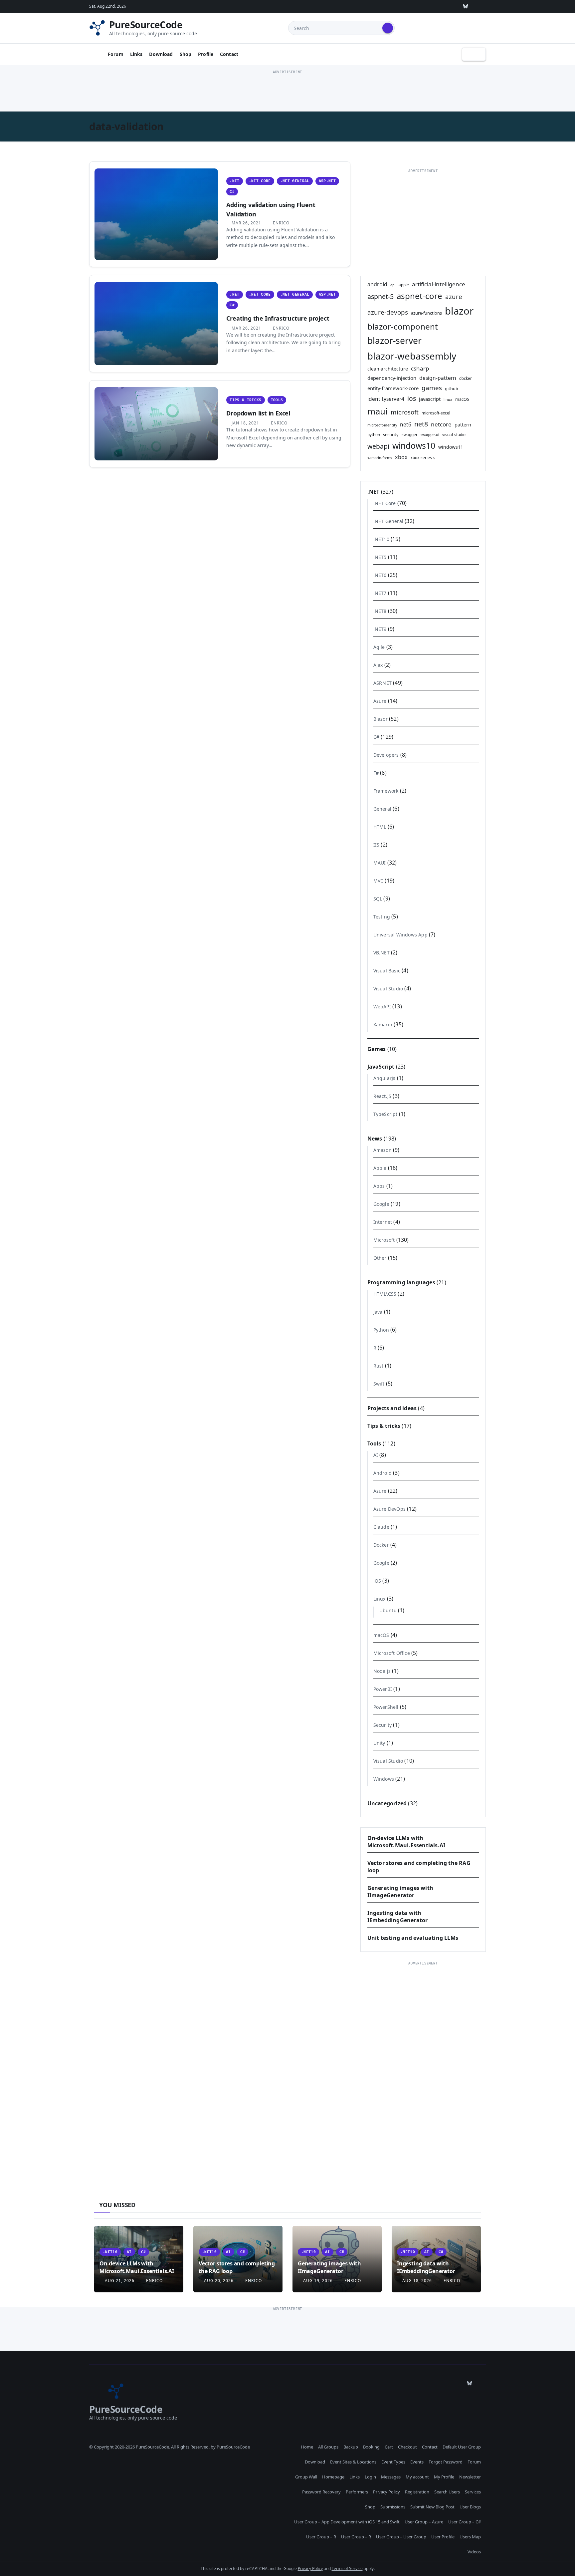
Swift (379, 1384)
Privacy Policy (386, 2492)
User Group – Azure (424, 2522)
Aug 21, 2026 (120, 2281)
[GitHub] (389, 6)
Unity (379, 1743)
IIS (377, 845)
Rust (379, 1366)
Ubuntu (388, 1610)
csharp (420, 368)
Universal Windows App (400, 935)
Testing (382, 917)
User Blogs (470, 2507)
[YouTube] (450, 6)
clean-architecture (388, 369)
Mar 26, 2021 (246, 223)
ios (412, 398)
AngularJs (384, 1078)
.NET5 (380, 557)
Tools (277, 400)
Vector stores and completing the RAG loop (237, 2267)
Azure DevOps (389, 1509)
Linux (380, 1599)
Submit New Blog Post (432, 2507)
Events (417, 2462)
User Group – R (321, 2537)
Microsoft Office (392, 1653)
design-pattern (438, 378)
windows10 (414, 446)
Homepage (333, 2477)
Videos (474, 2552)
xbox (401, 457)
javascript (430, 399)
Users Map (470, 2537)
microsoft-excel (436, 413)
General (382, 809)
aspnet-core (419, 296)
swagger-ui (430, 435)
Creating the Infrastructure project (278, 318)
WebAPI (382, 1007)
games (432, 388)
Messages (391, 2477)
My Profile (444, 2477)
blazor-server (394, 341)
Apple (380, 1168)
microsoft (405, 412)
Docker (381, 1545)
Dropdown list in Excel (258, 413)
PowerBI (383, 1689)
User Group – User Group (401, 2537)
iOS (377, 1581)
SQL (378, 899)
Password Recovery (321, 2492)
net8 (421, 424)
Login (370, 2477)
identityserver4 (386, 399)
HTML (380, 827)
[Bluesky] (466, 6)
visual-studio (454, 434)
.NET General (295, 181)
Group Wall (306, 2477)
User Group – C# (465, 2522)
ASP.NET (327, 181)
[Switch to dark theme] (474, 54)
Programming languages (401, 1282)
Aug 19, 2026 (318, 2281)
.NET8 (380, 611)
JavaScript (381, 1067)
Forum (116, 54)
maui (378, 411)
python (374, 434)
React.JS (383, 1096)
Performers (357, 2492)
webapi (378, 446)
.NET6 (380, 575)
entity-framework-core (393, 388)
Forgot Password (446, 2462)
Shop (186, 54)
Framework (386, 791)
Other (380, 1258)
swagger (410, 434)
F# (376, 773)
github (452, 388)
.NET (234, 181)
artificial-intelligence (439, 284)
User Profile (443, 2537)
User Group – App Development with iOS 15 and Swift (347, 2522)
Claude (381, 1527)
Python (381, 1330)
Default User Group (462, 2447)
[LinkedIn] (435, 6)
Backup (351, 2447)
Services (473, 2492)
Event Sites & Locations (353, 2462)
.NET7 (380, 593)
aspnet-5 (381, 296)
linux (448, 399)
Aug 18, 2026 (417, 2281)
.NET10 (381, 539)
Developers (386, 755)
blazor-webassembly (412, 356)
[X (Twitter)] (420, 6)
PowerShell (386, 1707)
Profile (206, 54)
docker (466, 378)
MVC (379, 881)
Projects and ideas (392, 1408)
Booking (371, 2447)
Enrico (281, 223)
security (391, 434)
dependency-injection (392, 378)
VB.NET (382, 953)
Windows (384, 1779)
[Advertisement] (287, 91)
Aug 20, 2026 (219, 2281)
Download (161, 54)
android (377, 284)
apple (404, 285)
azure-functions (426, 313)
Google (381, 1204)
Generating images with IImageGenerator (400, 1892)
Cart (389, 2447)
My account (417, 2477)
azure (454, 296)
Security (383, 1725)
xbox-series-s (423, 457)
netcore (441, 424)
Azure (380, 701)
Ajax (378, 665)
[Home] (96, 54)
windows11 (451, 447)
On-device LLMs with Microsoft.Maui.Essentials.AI (406, 1842)
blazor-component (403, 326)
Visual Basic (387, 971)
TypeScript (385, 1114)
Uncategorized (387, 1803)
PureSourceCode (146, 25)
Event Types (393, 2462)
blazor (459, 311)
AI (376, 1455)
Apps (379, 1186)
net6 (406, 424)
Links (136, 54)
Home (307, 2447)
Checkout (407, 2447)
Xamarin (383, 1025)
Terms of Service (347, 2569)
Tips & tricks (245, 400)
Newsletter (470, 2477)
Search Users (447, 2492)
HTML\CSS (385, 1294)
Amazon (383, 1150)
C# (232, 192)
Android (383, 1473)
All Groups (328, 2447)
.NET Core (260, 181)
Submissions (393, 2507)
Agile (379, 647)
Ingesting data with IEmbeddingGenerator (398, 1917)
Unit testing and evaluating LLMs (413, 1938)
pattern (463, 424)
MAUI (380, 863)
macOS (462, 399)
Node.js (382, 1671)
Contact (229, 54)
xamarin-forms (380, 458)
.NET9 (380, 629)
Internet (383, 1222)
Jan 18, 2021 (245, 423)
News (375, 1139)
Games (377, 1049)
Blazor (381, 719)
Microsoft (384, 1240)
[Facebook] (481, 6)
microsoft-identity (382, 425)
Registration (417, 2492)
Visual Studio (388, 989)
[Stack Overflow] (404, 6)
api (393, 285)
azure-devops (388, 312)
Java (378, 1312)
